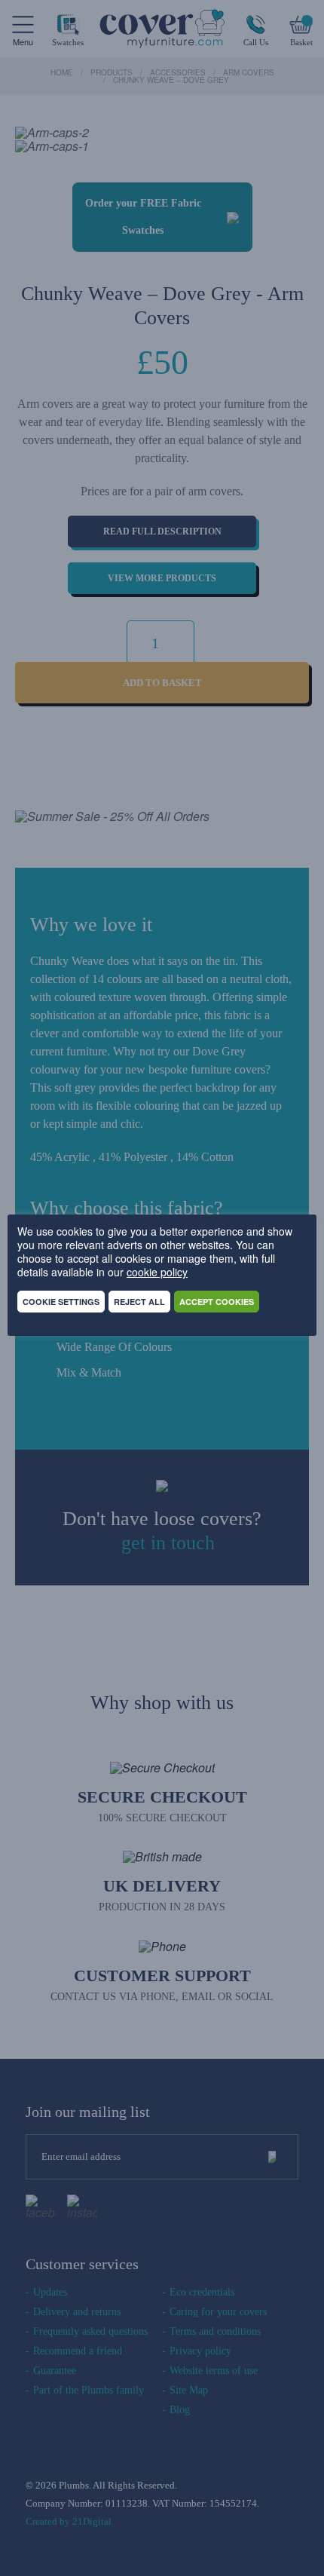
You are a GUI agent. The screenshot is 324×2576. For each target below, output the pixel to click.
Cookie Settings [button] (61, 1302)
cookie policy (157, 1272)
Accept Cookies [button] (217, 1302)
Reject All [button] (139, 1302)
